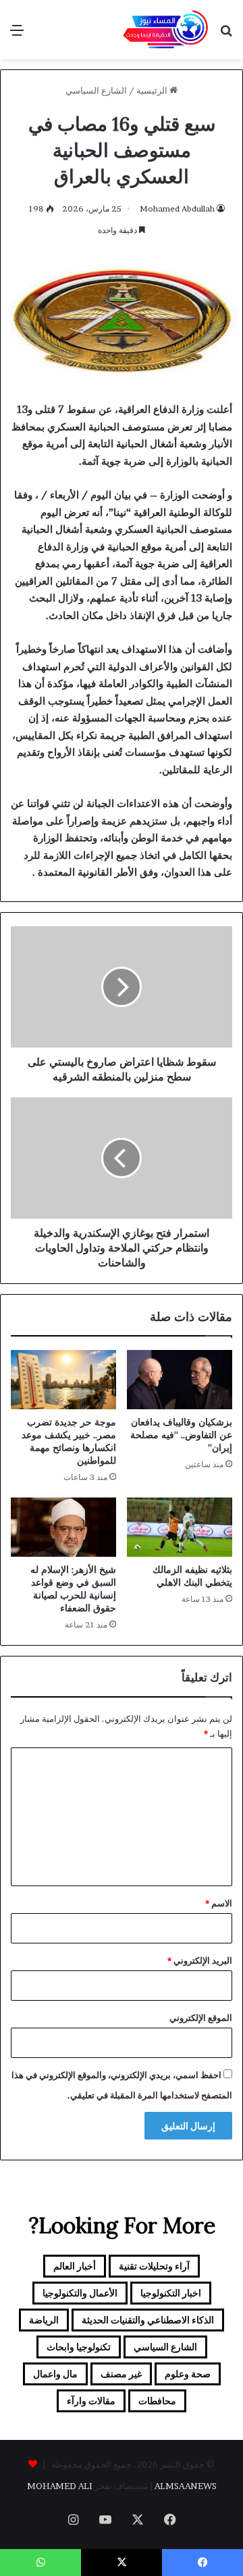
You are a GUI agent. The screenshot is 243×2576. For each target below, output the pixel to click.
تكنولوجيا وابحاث (79, 2347)
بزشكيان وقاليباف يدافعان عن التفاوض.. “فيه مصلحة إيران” (181, 1435)
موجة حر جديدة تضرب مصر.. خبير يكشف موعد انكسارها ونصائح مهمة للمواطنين (69, 1441)
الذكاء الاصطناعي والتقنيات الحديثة (148, 2320)
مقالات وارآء (91, 2401)
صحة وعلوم (188, 2374)
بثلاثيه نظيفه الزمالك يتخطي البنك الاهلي (192, 1576)
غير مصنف (121, 2374)
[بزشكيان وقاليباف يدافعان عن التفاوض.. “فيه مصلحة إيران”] (180, 1380)
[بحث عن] (226, 35)
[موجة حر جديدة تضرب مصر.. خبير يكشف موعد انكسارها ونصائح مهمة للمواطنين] (63, 1380)
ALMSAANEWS (186, 2486)
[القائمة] (17, 35)
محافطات (157, 2401)
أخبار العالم (75, 2266)
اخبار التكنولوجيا (171, 2293)
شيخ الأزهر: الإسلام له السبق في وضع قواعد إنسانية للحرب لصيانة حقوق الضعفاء (73, 1589)
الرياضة (44, 2320)
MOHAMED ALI (60, 2486)
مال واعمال (55, 2374)
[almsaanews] (165, 30)
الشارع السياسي (96, 90)
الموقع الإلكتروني (201, 2018)
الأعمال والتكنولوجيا (80, 2293)
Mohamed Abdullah (177, 208)
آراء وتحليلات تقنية (154, 2266)
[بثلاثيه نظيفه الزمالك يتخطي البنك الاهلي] (180, 1527)
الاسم (219, 1903)
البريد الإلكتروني (200, 1960)
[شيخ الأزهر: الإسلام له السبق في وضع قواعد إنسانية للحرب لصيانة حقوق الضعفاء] (63, 1527)
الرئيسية (153, 90)
